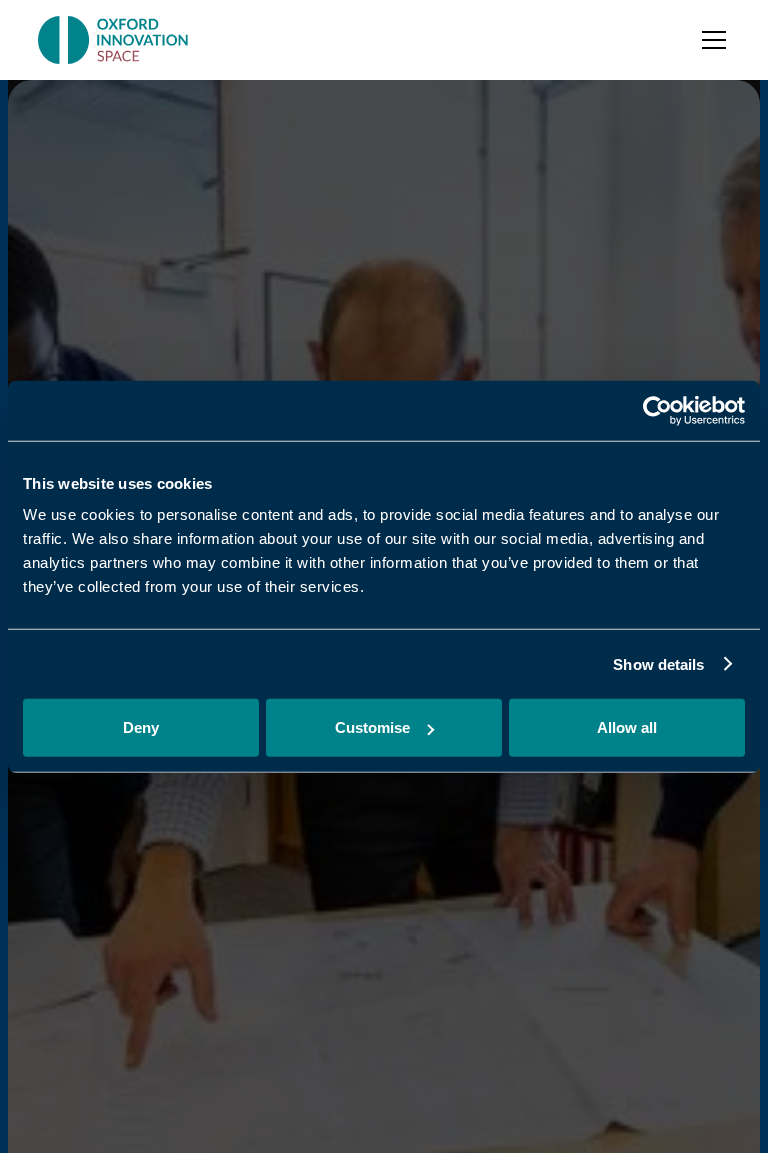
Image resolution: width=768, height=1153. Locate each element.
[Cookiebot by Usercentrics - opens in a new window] (657, 410)
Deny (141, 727)
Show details (658, 663)
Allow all (627, 727)
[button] (710, 40)
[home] (114, 40)
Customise (372, 727)
